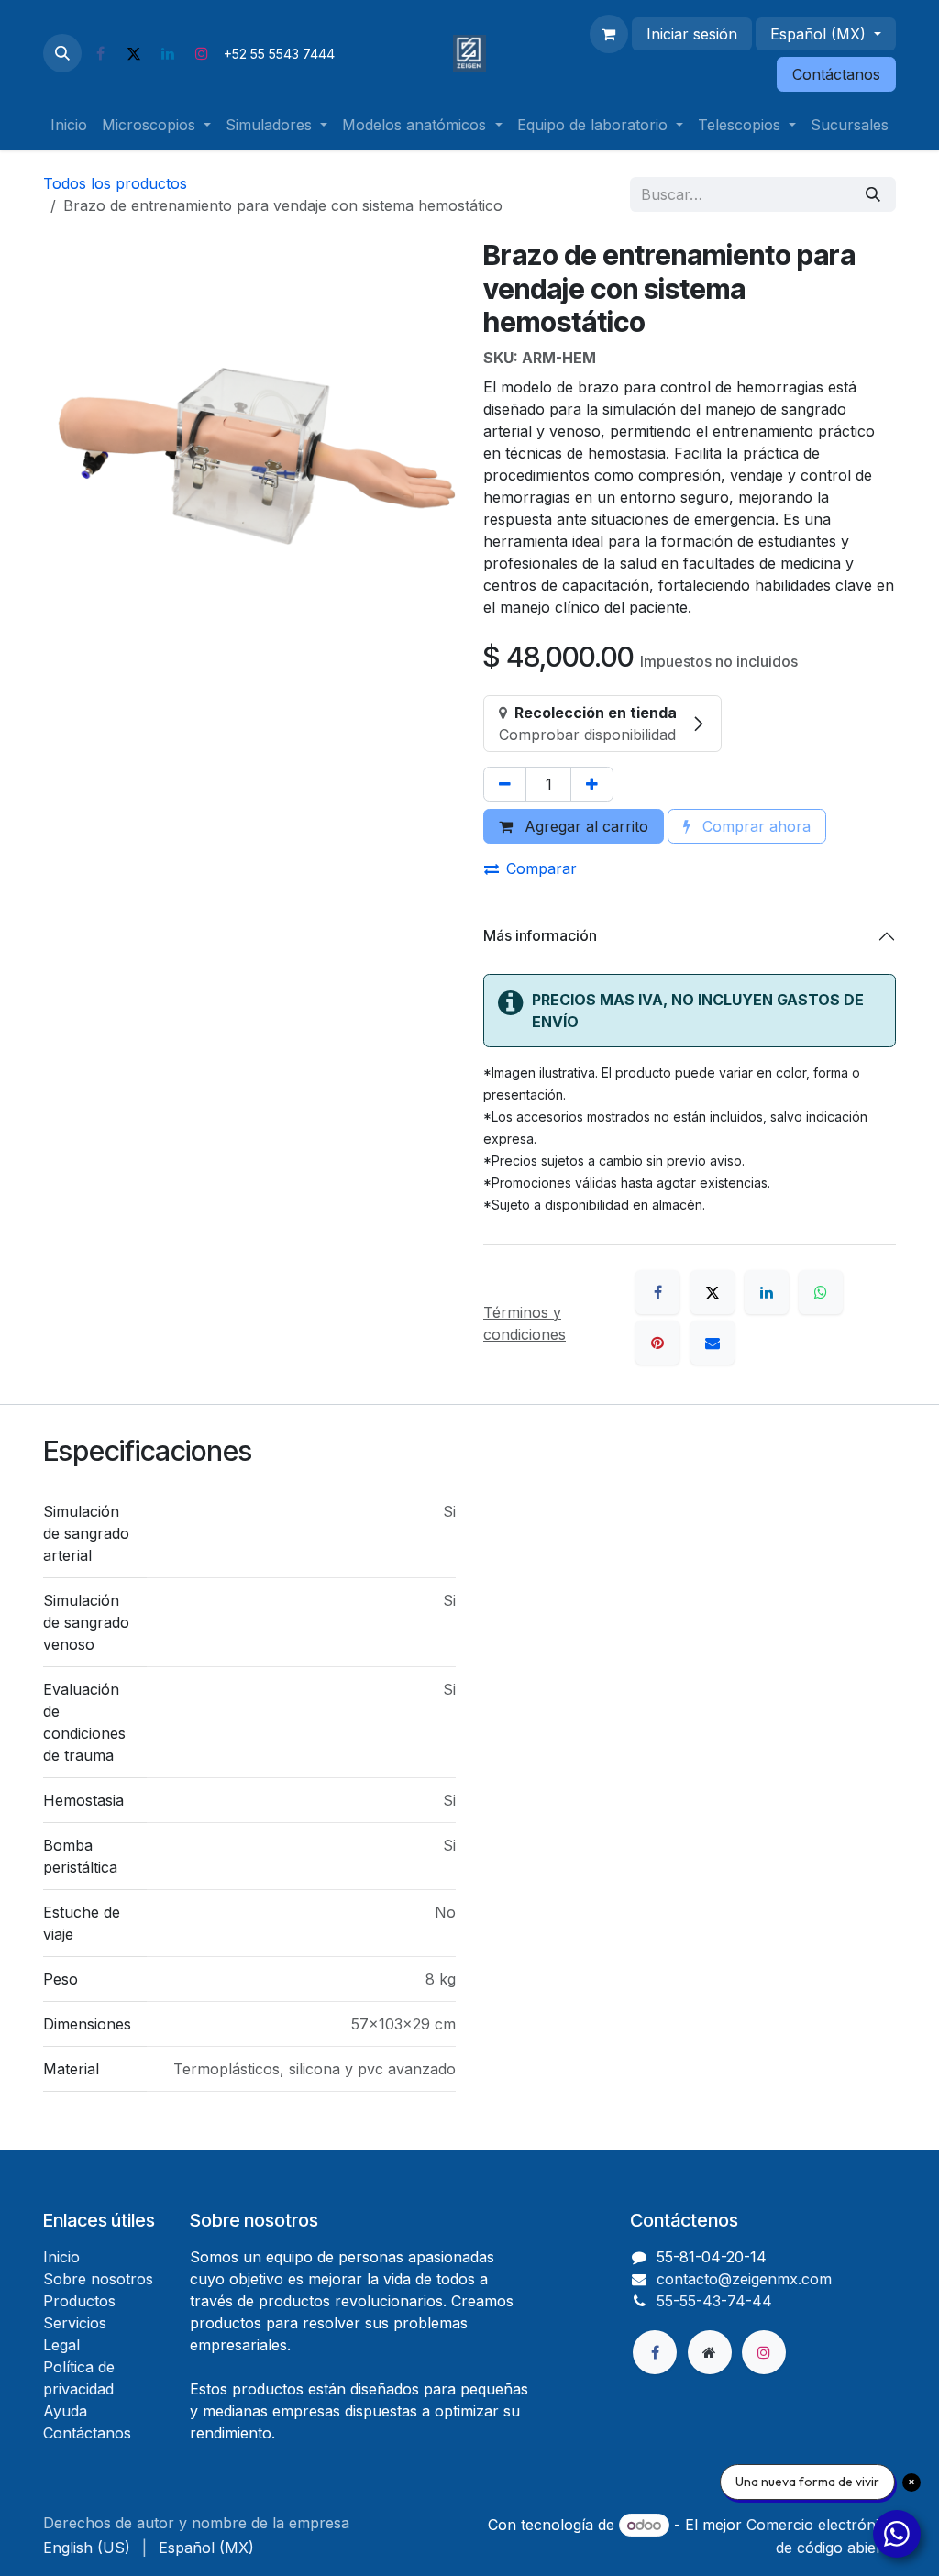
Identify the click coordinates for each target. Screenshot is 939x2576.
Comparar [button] (541, 868)
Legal (61, 2345)
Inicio (61, 2257)
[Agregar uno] (592, 784)
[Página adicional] (710, 2352)
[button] (62, 53)
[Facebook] (100, 53)
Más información (540, 935)
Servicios (75, 2323)
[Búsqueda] (873, 194)
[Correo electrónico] (713, 1343)
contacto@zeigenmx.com (744, 2279)
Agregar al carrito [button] (584, 826)
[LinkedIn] (168, 53)
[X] (134, 53)
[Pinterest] (657, 1343)
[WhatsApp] (821, 1292)
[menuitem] (69, 125)
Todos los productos (115, 183)
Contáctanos (836, 74)
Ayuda (65, 2411)
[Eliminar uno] (505, 784)
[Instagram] (202, 53)
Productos (79, 2301)
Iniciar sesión (692, 34)
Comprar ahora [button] (754, 826)
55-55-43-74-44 (714, 2301)
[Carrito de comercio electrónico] (609, 34)
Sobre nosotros (98, 2279)
